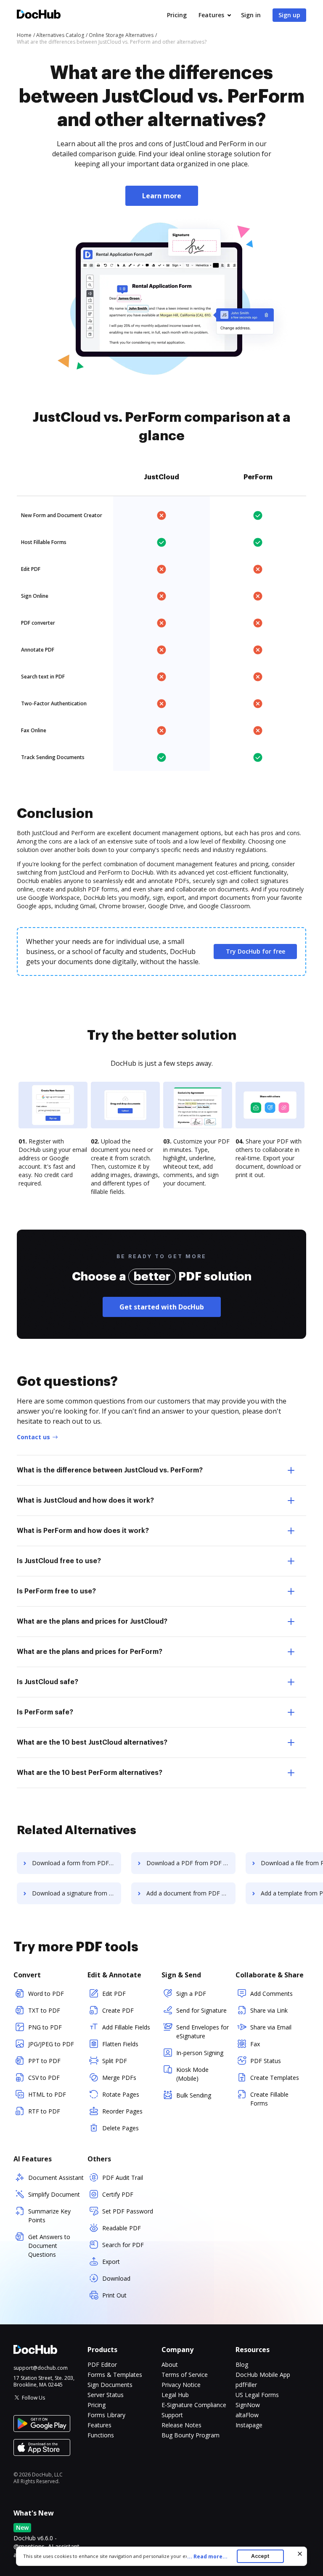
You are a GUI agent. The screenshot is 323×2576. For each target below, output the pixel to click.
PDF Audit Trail (123, 2178)
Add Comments (271, 1994)
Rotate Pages (121, 2094)
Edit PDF (114, 1994)
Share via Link (269, 2010)
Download (116, 2278)
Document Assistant (56, 2178)
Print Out (114, 2295)
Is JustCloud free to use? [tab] (59, 1561)
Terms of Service (185, 2375)
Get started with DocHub (162, 1307)
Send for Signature (201, 2010)
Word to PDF (46, 1994)
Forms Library (106, 2415)
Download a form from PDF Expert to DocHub (77, 1863)
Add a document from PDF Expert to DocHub (191, 1893)
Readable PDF (122, 2228)
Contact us (33, 1437)
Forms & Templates (115, 2375)
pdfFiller (246, 2385)
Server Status (106, 2395)
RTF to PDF (44, 2111)
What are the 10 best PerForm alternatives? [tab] (90, 1773)
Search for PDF (123, 2245)
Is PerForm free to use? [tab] (56, 1591)
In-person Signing (200, 2053)
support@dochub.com (41, 2368)
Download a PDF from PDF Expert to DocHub (191, 1863)
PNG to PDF (45, 2027)
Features (211, 15)
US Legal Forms (257, 2395)
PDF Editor (102, 2364)
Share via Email (271, 2027)
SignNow (248, 2405)
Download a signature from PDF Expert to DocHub (77, 1893)
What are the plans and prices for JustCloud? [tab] (92, 1622)
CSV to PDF (44, 2078)
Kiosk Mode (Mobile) (192, 2074)
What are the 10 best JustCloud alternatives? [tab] (92, 1743)
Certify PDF (118, 2194)
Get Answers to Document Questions (49, 2246)
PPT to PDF (44, 2061)
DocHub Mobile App (263, 2375)
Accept (260, 2556)
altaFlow (247, 2415)
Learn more (162, 196)
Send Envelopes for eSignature (203, 2032)
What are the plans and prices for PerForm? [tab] (90, 1652)
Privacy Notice (181, 2385)
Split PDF (115, 2061)
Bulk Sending (194, 2095)
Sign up (289, 15)
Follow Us (33, 2398)
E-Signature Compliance (194, 2405)
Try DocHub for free (255, 951)
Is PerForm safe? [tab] (45, 1712)
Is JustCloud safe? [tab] (48, 1682)
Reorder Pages (122, 2111)
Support (172, 2415)
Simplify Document (54, 2194)
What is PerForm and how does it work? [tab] (83, 1531)
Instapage (249, 2425)
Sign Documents (110, 2385)
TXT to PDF (44, 2010)
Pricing (177, 15)
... (207, 2556)
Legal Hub (175, 2395)
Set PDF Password (128, 2211)
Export (111, 2262)
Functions (101, 2435)
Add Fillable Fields (126, 2027)
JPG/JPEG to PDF (51, 2044)
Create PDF (118, 2010)
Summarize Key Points (49, 2216)
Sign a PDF (191, 1994)
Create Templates (275, 2078)
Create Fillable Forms (269, 2099)
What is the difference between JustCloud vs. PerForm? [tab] (110, 1470)
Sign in (251, 15)
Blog (242, 2364)
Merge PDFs (119, 2078)
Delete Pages (120, 2128)
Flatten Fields (120, 2044)
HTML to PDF (47, 2094)
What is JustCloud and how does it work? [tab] (85, 1501)
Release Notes (181, 2425)
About (170, 2364)
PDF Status (266, 2061)
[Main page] (39, 15)
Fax (255, 2044)
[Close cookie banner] (300, 2554)
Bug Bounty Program (191, 2435)
